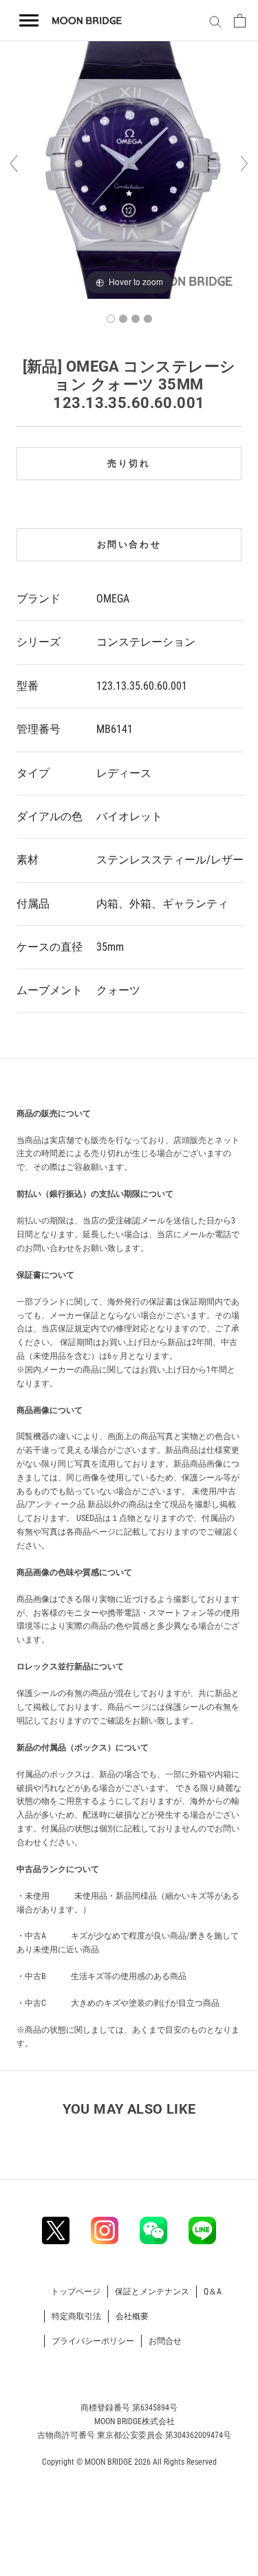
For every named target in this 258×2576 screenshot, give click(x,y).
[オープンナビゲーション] (30, 21)
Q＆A (213, 2292)
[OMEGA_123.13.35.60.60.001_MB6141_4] (148, 319)
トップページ (76, 2292)
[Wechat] (153, 2230)
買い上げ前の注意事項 (69, 1081)
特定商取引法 (76, 2316)
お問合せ (165, 2341)
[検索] (213, 21)
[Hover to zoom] (129, 170)
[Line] (202, 2230)
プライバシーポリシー (93, 2341)
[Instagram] (105, 2230)
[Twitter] (56, 2230)
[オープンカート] (240, 21)
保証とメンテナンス (152, 2292)
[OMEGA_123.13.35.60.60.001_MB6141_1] (111, 319)
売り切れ (129, 463)
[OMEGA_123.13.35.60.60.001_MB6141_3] (136, 319)
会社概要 (132, 2316)
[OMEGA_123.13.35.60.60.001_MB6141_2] (123, 319)
